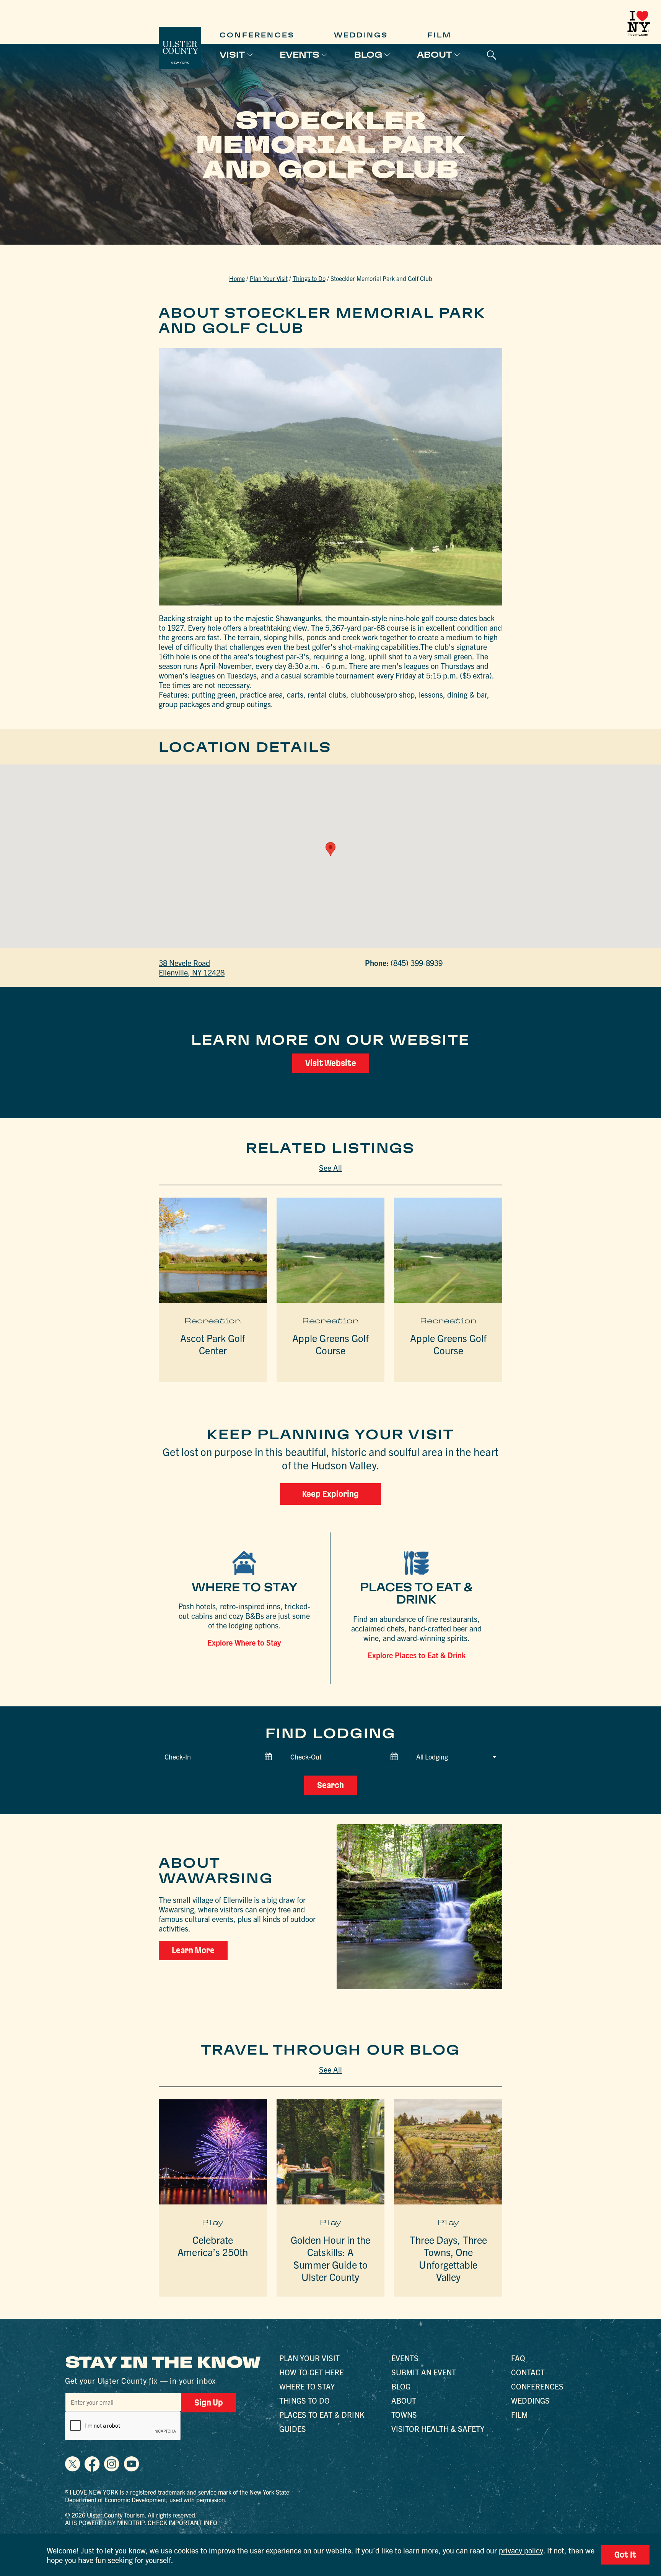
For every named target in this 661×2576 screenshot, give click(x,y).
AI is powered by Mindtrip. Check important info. (142, 2522)
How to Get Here (311, 2372)
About (435, 55)
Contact (528, 2372)
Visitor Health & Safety (438, 2429)
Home (237, 278)
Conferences (257, 35)
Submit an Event (424, 2372)
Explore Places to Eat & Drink (417, 1655)
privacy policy (521, 2550)
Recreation (213, 1321)
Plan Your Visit (269, 278)
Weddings (361, 35)
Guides (293, 2429)
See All (330, 1168)
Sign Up (209, 2402)
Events (300, 55)
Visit (232, 55)
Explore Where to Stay (244, 1642)
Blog (368, 55)
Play (213, 2222)
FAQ (518, 2358)
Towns (404, 2414)
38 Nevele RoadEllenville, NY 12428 (192, 967)
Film (439, 35)
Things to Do (309, 278)
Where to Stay (307, 2386)
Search (330, 1785)
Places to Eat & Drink (322, 2414)
